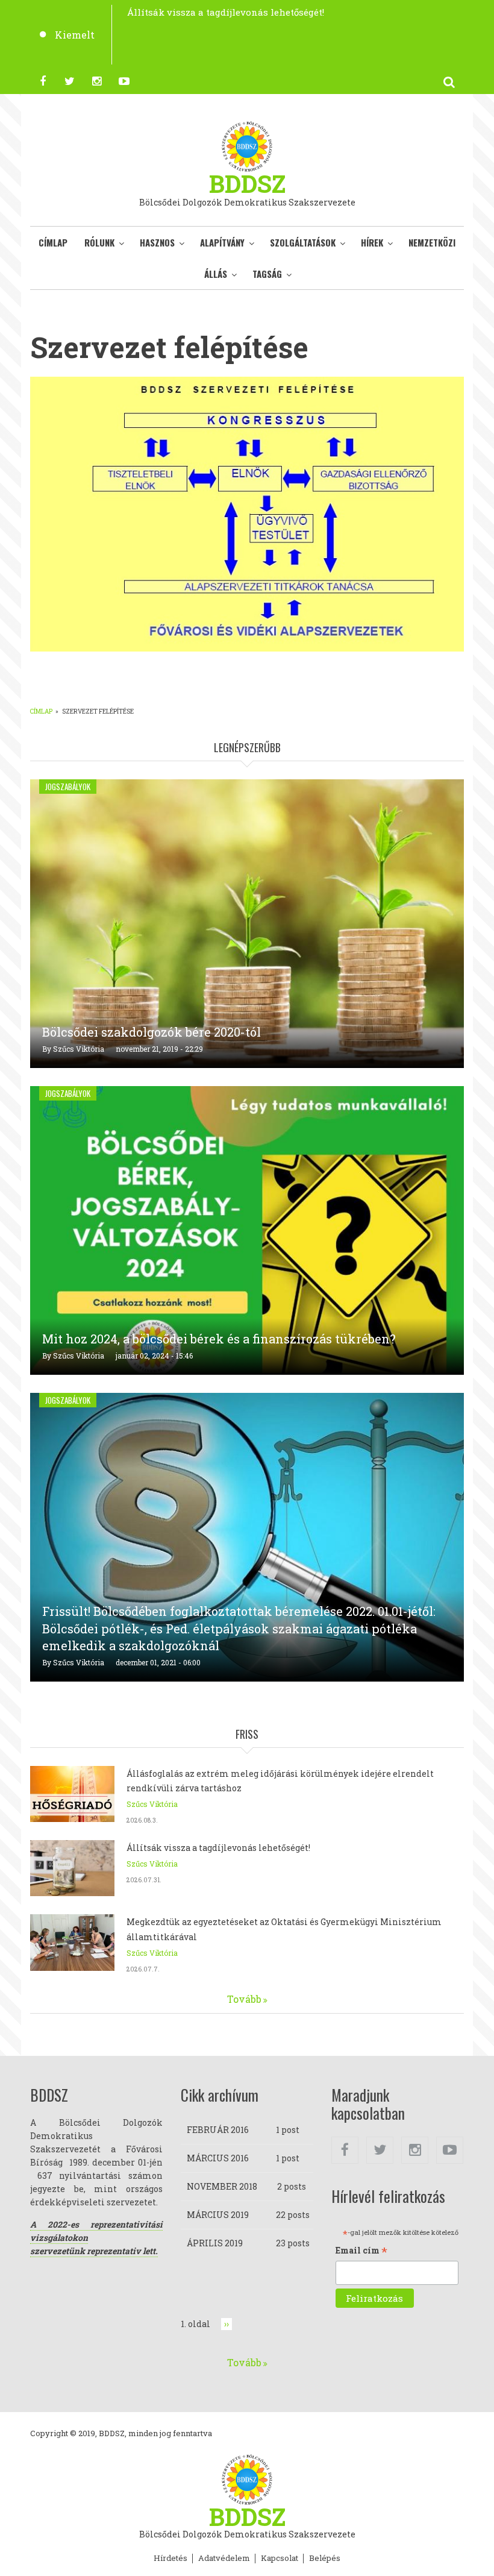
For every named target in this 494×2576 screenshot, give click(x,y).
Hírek (372, 242)
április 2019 (215, 2243)
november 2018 (222, 2186)
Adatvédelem (224, 2559)
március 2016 (218, 2158)
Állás (216, 274)
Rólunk (99, 242)
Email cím (361, 2251)
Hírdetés (170, 2559)
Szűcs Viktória (79, 1049)
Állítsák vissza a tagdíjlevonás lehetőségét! (226, 12)
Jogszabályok (68, 787)
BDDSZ (247, 184)
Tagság (267, 274)
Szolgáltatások (303, 242)
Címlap (53, 242)
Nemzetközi (432, 242)
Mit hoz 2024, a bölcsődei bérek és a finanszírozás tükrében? (219, 1339)
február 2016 (218, 2130)
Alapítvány (222, 242)
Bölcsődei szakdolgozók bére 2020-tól (152, 1032)
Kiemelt (75, 35)
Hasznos (157, 242)
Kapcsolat (280, 2559)
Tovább (244, 1999)
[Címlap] (247, 145)
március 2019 (218, 2215)
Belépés (325, 2559)
